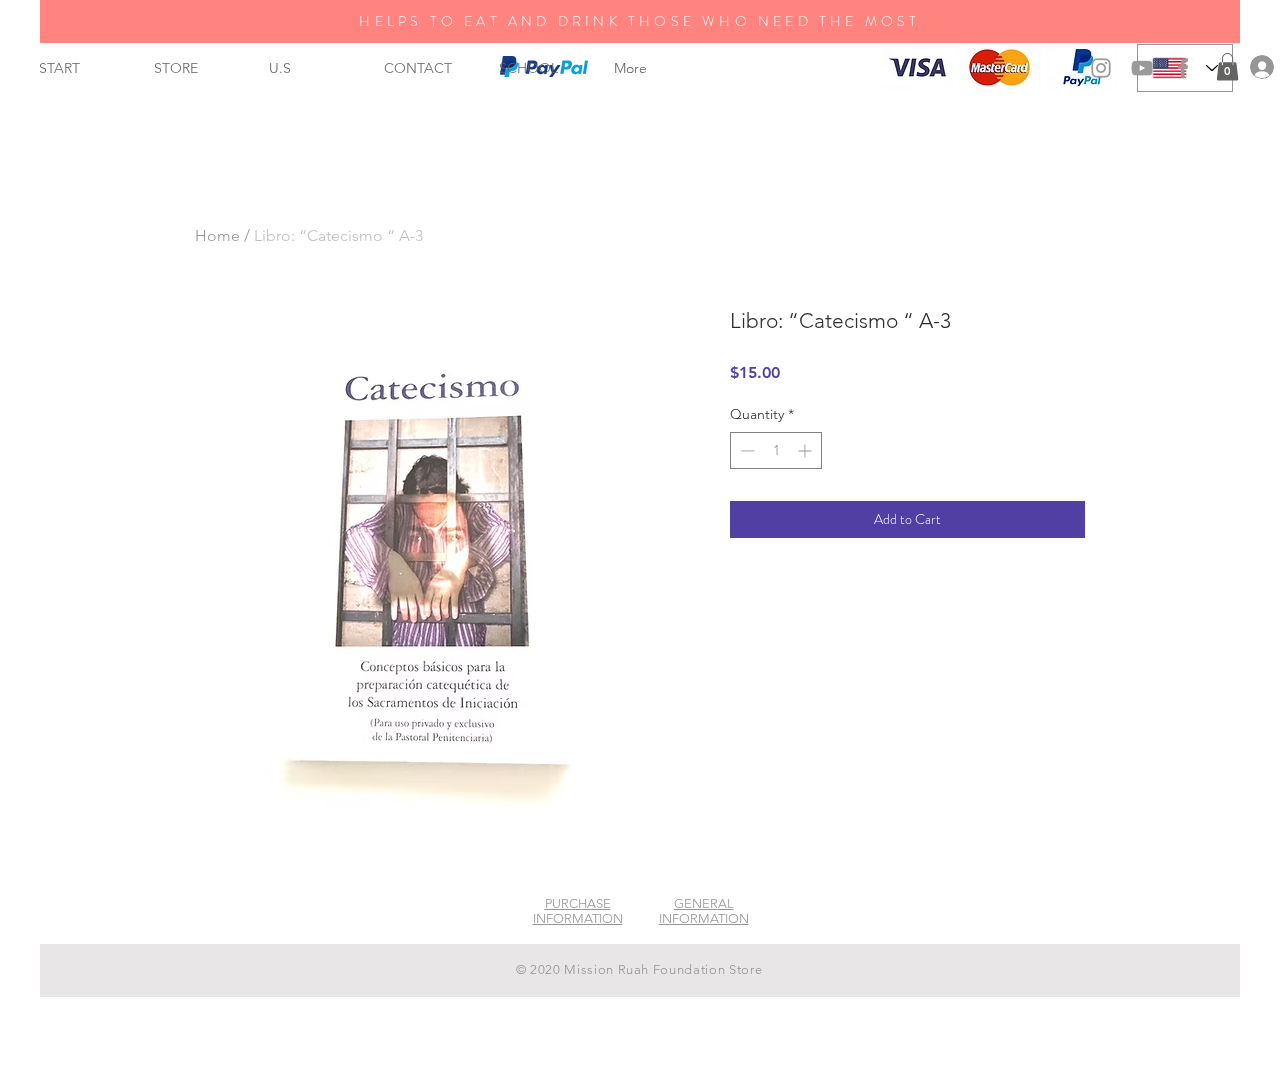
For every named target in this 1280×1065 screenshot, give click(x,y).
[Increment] (806, 450)
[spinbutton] (776, 450)
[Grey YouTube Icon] (1142, 68)
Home (217, 235)
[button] (1227, 66)
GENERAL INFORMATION (704, 911)
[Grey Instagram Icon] (1101, 68)
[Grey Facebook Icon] (1183, 68)
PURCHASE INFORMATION (578, 911)
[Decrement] (745, 450)
